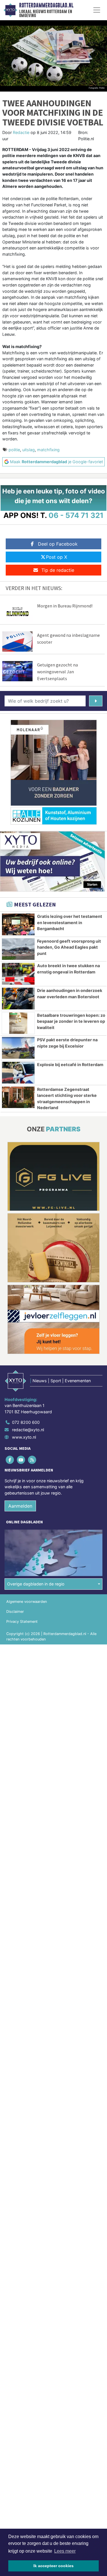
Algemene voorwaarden (27, 1602)
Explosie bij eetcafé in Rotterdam (70, 1065)
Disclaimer (15, 1612)
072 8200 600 (26, 1422)
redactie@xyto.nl (28, 1430)
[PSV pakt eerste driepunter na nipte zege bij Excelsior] (18, 1048)
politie (14, 450)
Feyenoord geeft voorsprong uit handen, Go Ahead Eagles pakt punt (69, 947)
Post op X (56, 557)
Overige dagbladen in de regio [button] (36, 1584)
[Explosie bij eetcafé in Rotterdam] (18, 1073)
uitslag (29, 450)
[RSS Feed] (32, 1460)
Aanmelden (20, 1506)
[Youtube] (21, 1460)
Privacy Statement (22, 1622)
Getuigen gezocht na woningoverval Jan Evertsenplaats (57, 672)
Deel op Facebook (58, 544)
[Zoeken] (96, 701)
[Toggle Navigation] (97, 10)
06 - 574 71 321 (76, 515)
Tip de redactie (58, 570)
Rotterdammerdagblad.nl (46, 5)
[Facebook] (10, 1460)
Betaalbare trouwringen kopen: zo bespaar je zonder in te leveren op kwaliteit (71, 1021)
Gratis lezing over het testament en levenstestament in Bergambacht (70, 922)
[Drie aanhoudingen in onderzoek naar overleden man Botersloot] (18, 999)
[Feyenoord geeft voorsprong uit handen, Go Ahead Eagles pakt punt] (18, 949)
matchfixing (48, 450)
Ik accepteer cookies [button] (53, 2566)
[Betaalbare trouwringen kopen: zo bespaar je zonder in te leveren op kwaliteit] (18, 1023)
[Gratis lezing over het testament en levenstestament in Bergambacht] (18, 924)
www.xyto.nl (24, 1437)
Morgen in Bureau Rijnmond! (65, 606)
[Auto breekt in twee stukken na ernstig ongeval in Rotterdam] (18, 974)
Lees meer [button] (65, 2551)
